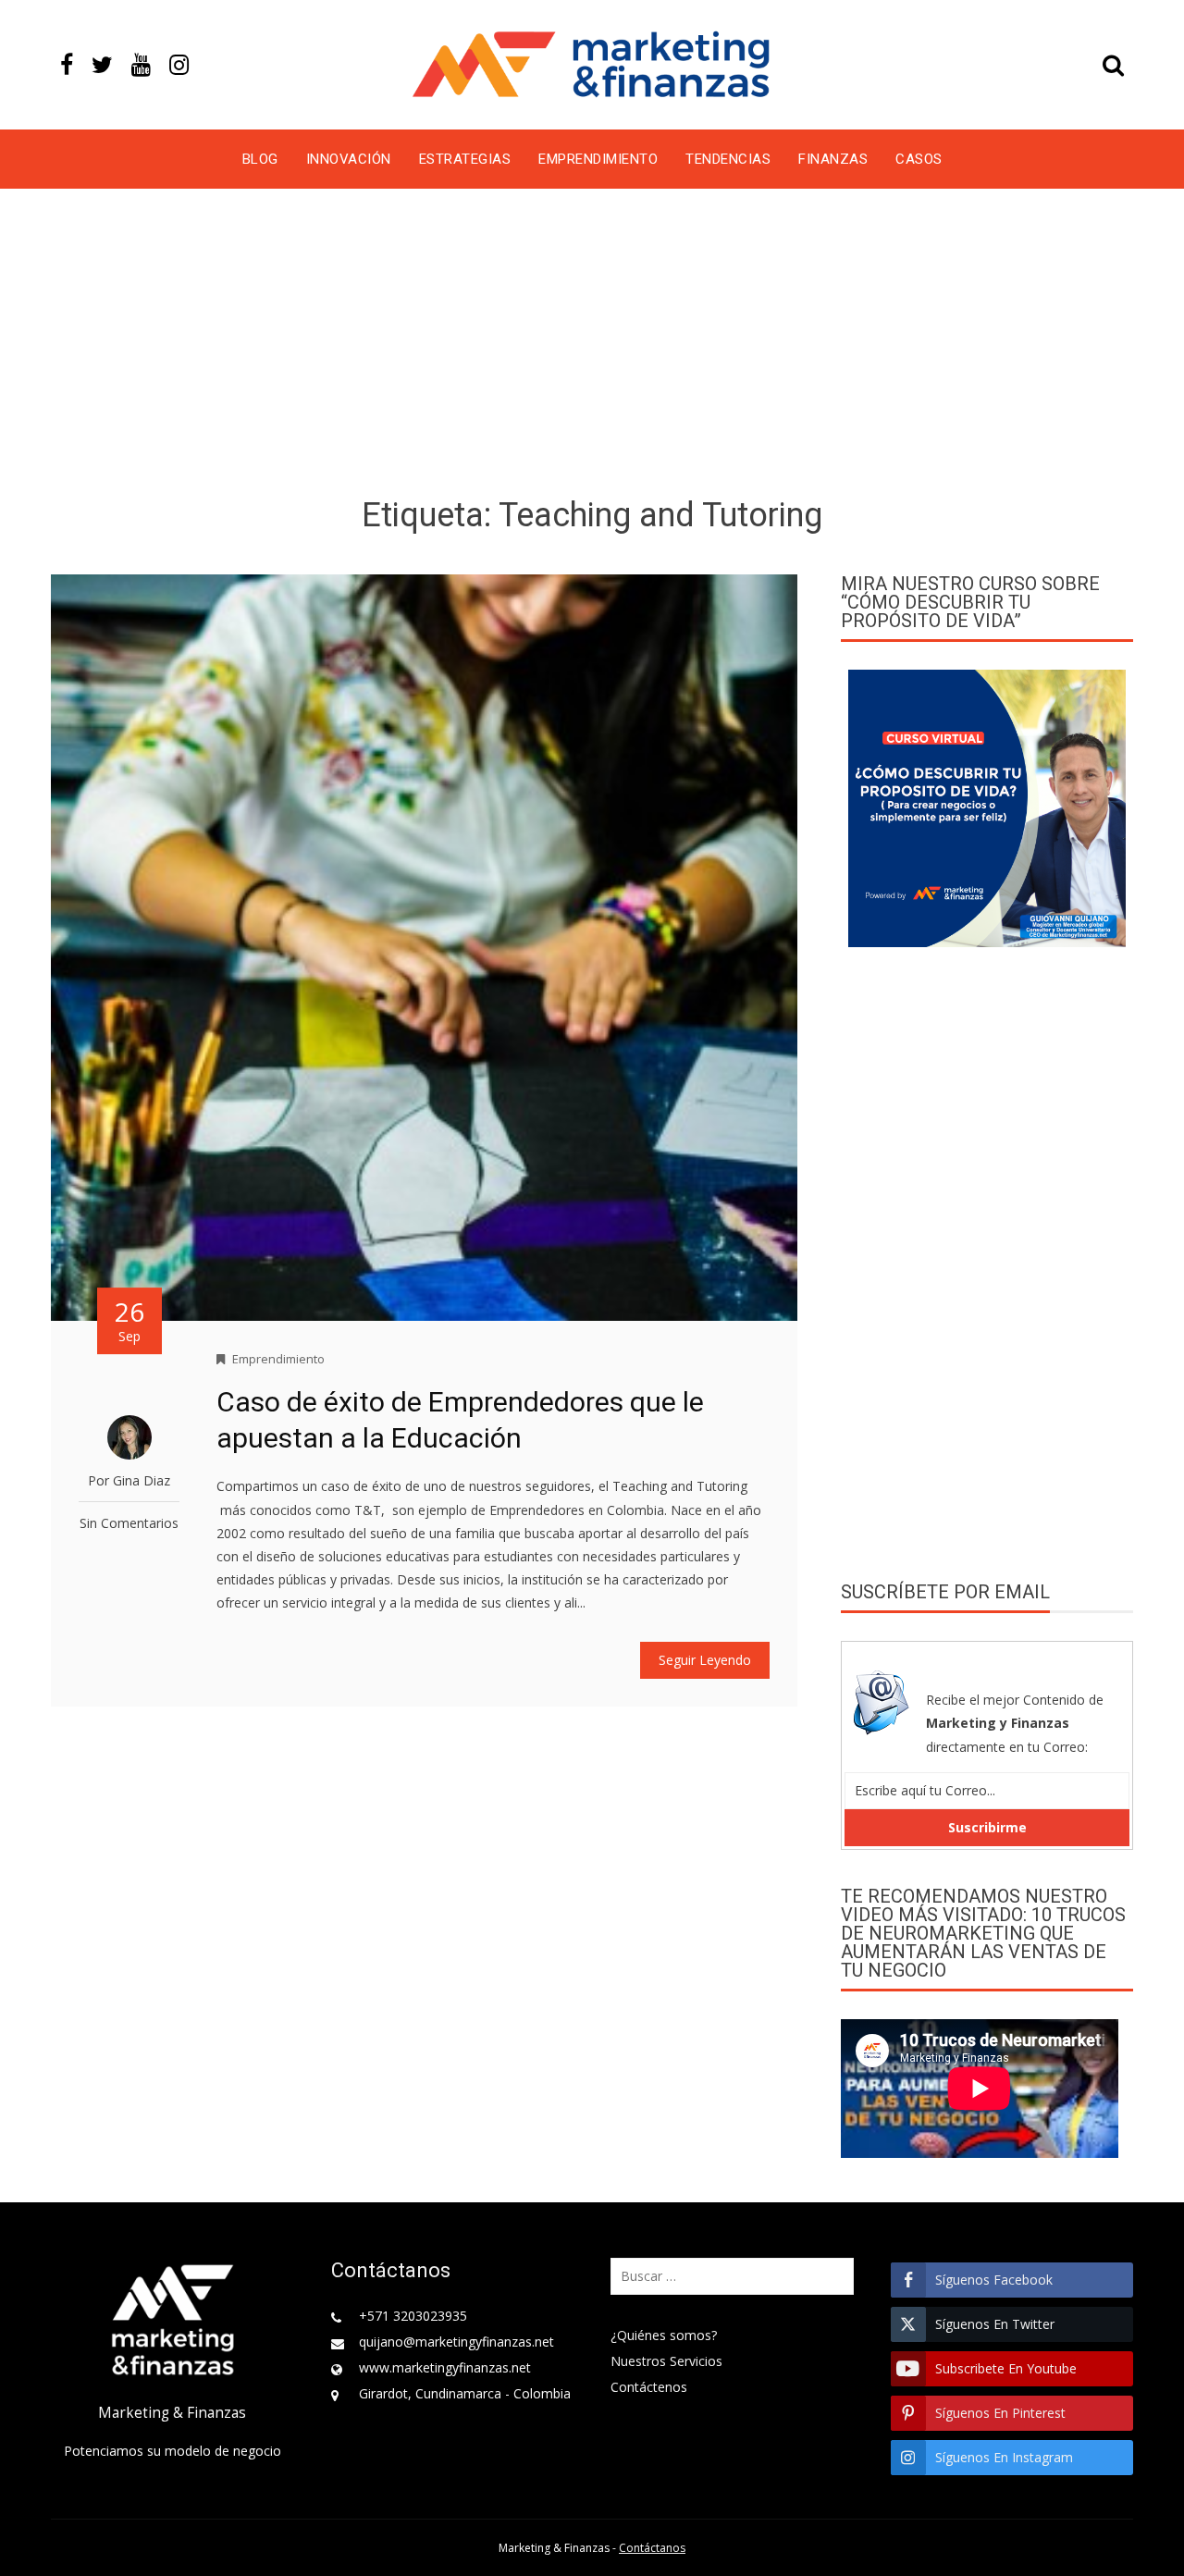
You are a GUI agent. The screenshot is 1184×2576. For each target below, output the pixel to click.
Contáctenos (649, 2387)
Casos (919, 159)
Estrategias (465, 159)
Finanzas (833, 159)
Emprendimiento (598, 159)
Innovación (349, 159)
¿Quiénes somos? (664, 2335)
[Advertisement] (592, 346)
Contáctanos (652, 2548)
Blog (260, 159)
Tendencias (728, 159)
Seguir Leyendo (705, 1660)
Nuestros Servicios (666, 2361)
